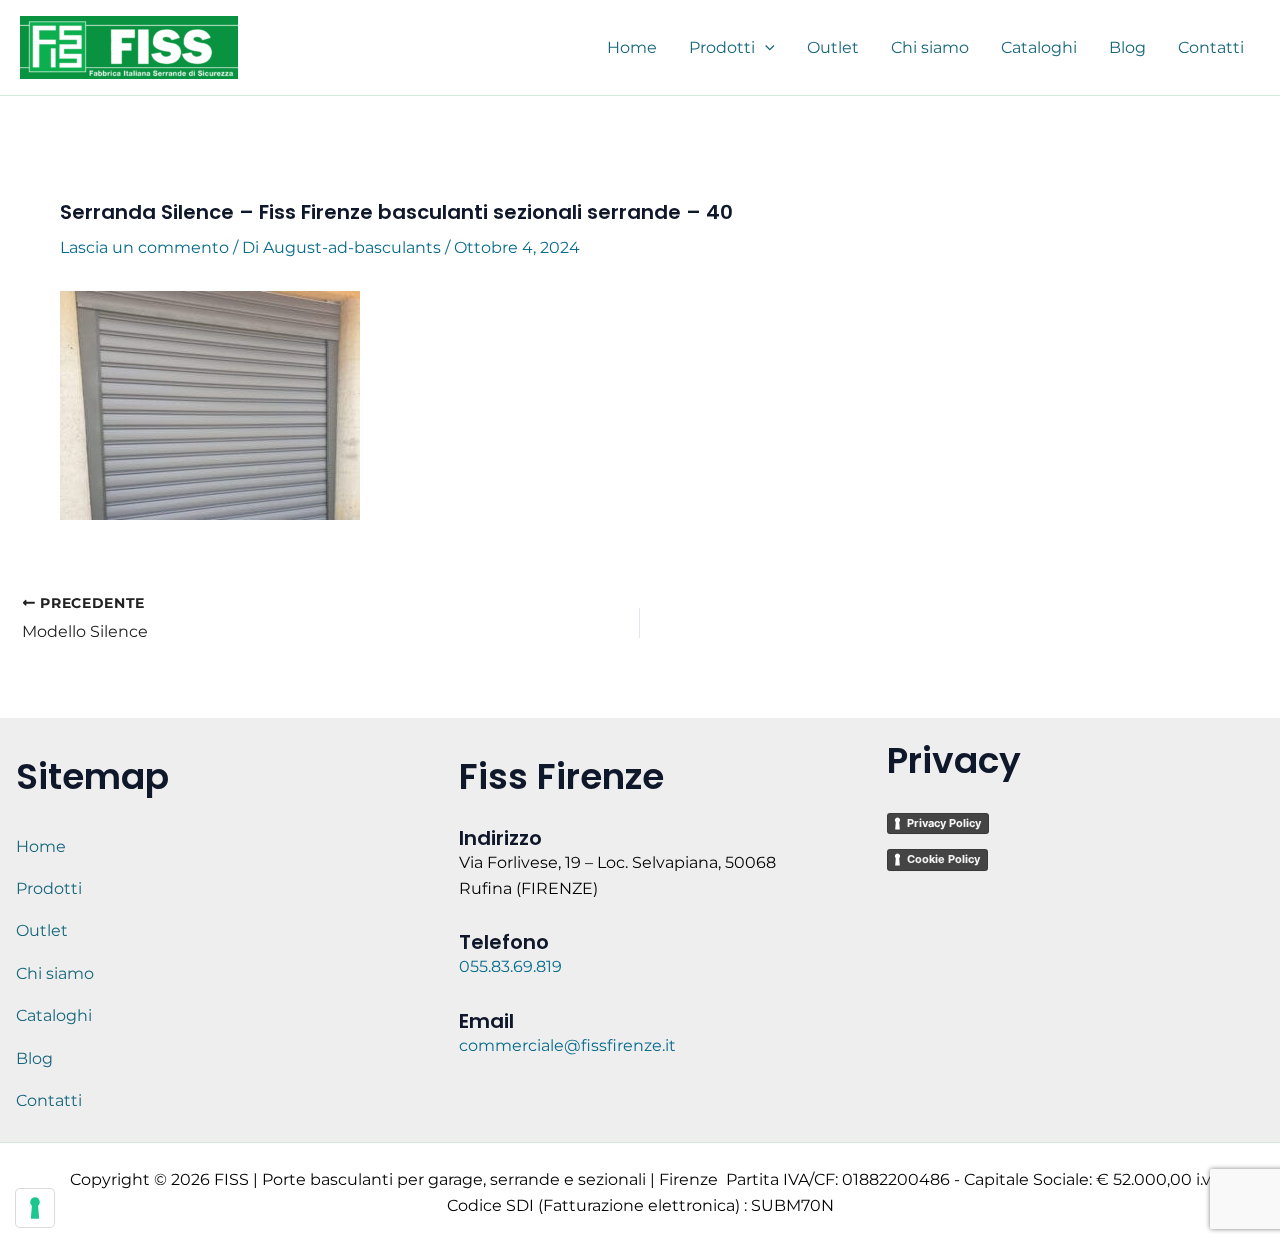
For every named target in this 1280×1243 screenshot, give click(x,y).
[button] (765, 48)
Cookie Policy (943, 859)
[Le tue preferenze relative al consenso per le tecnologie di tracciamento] (35, 1208)
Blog (34, 1058)
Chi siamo (55, 973)
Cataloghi (54, 1015)
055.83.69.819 (512, 966)
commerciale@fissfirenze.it (567, 1045)
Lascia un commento (144, 247)
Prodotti (49, 888)
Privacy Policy (944, 823)
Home (41, 846)
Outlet (42, 930)
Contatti (49, 1100)
